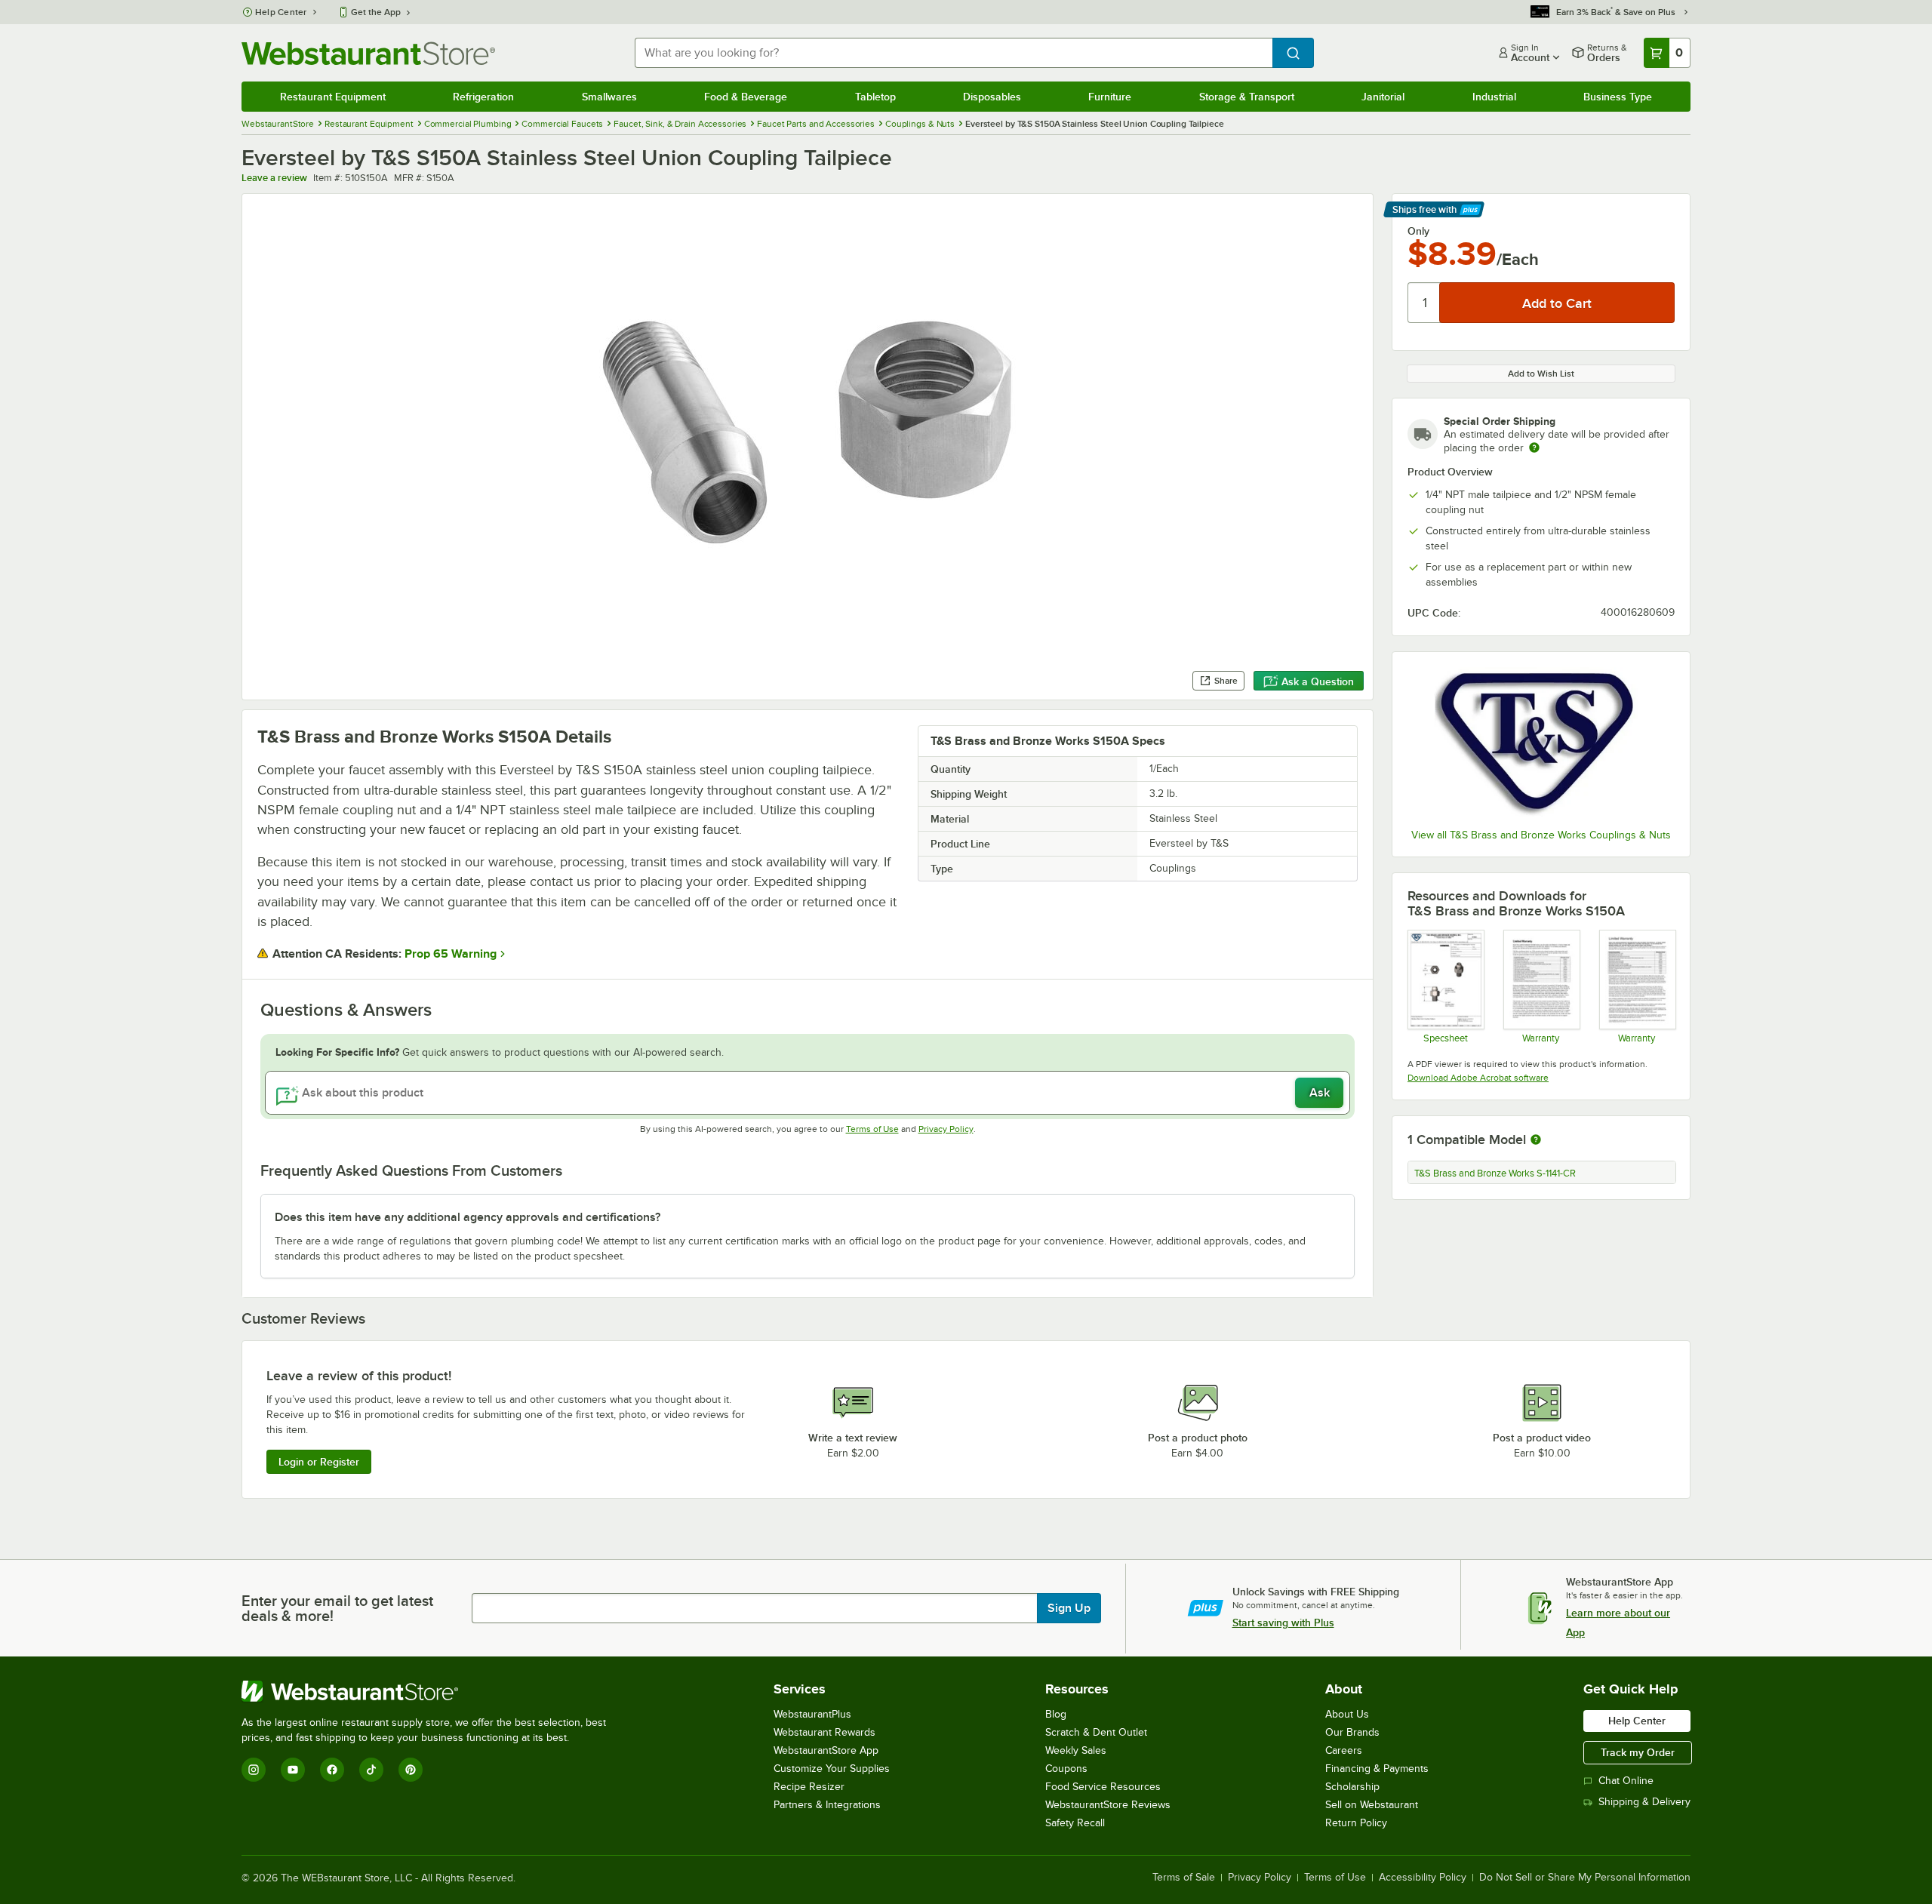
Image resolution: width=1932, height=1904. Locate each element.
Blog (1056, 1714)
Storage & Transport (1247, 97)
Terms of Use (872, 1129)
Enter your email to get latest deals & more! (337, 1608)
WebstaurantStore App (826, 1750)
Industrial (1494, 97)
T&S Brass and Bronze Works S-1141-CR (1495, 1173)
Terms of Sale (1184, 1878)
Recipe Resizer (809, 1787)
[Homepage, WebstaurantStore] (368, 53)
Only (1418, 231)
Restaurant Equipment (333, 97)
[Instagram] (254, 1770)
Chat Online (1626, 1781)
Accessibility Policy (1423, 1878)
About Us (1347, 1714)
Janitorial (1383, 97)
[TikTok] (371, 1770)
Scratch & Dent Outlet (1096, 1732)
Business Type (1618, 97)
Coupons (1066, 1769)
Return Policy (1356, 1823)
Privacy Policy (946, 1129)
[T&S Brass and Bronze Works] (1541, 742)
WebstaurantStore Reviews (1108, 1805)
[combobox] (954, 53)
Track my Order (1638, 1752)
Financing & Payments (1377, 1769)
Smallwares (609, 97)
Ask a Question (1318, 681)
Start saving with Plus (1283, 1623)
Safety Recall (1075, 1823)
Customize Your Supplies (832, 1769)
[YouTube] (293, 1770)
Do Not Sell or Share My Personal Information (1585, 1878)
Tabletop (875, 97)
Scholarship (1352, 1787)
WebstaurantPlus (812, 1714)
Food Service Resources (1103, 1787)
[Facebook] (332, 1770)
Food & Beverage (746, 97)
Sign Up (1069, 1608)
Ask (1320, 1093)
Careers (1344, 1750)
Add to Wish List (1541, 374)
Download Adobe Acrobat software (1478, 1078)
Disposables (992, 97)
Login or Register (319, 1462)
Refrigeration (483, 97)
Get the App (376, 12)
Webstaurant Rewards (824, 1732)
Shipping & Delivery (1644, 1802)
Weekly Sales (1076, 1750)
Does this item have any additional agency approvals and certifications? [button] (468, 1217)
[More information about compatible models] (1536, 1140)
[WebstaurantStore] (430, 1691)
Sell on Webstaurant (1372, 1805)
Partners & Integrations (827, 1805)
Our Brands (1352, 1732)
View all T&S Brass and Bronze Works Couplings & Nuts (1541, 835)
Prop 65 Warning (451, 954)
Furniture (1110, 97)
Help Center (281, 12)
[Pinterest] (411, 1770)
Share (1226, 681)
